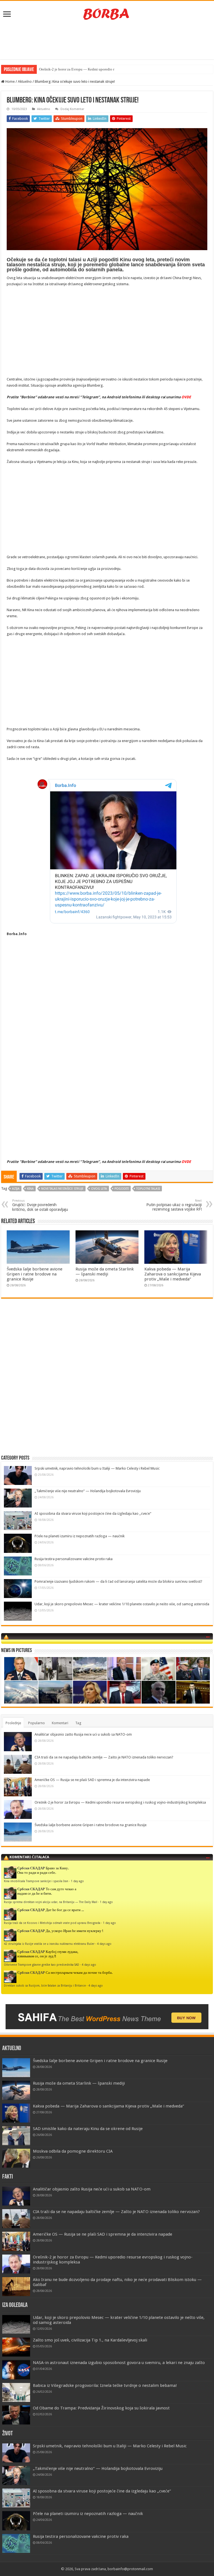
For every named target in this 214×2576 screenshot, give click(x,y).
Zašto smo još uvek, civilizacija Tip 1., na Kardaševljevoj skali (90, 2340)
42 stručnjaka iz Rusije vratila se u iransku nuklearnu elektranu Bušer (49, 1944)
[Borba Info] (107, 14)
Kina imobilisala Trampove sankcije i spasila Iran (36, 1881)
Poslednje (13, 1723)
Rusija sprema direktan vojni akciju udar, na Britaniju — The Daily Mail (51, 1902)
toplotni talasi (148, 1189)
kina (30, 1189)
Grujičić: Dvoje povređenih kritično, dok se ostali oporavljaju (40, 1205)
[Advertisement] (107, 41)
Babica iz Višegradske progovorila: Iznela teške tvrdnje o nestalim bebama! (105, 2385)
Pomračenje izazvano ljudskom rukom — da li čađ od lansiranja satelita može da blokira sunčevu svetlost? (118, 1581)
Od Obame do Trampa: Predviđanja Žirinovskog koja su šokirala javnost (101, 2408)
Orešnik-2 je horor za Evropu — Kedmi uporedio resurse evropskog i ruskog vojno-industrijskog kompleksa (120, 1802)
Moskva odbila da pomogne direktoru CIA (73, 2151)
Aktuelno (25, 81)
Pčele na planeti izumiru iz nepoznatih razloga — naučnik (80, 1536)
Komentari (60, 1723)
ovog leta (99, 1189)
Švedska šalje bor (52, 69)
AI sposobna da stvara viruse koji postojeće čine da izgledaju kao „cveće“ (93, 1513)
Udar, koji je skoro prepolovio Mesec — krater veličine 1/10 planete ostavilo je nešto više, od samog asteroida (122, 1604)
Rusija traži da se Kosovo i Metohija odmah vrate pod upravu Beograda (52, 1923)
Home (10, 81)
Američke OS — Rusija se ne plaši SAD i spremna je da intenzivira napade (92, 1780)
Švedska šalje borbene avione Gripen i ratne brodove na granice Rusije (35, 1274)
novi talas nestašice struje (62, 1189)
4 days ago (104, 1944)
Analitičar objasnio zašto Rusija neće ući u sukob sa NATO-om (83, 1734)
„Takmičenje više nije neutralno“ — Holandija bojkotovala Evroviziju (88, 1491)
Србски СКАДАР (31, 1868)
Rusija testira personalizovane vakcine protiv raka (74, 1559)
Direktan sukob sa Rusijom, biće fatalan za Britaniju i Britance (45, 1985)
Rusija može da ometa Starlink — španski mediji (105, 1272)
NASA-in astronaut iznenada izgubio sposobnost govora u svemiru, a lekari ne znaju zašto (119, 2363)
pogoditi (122, 1189)
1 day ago (77, 1881)
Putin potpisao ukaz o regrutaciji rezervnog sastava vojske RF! (174, 1205)
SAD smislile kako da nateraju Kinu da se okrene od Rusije (88, 2129)
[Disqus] (107, 1384)
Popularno (37, 1723)
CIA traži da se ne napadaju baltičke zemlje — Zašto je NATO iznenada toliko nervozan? (104, 1757)
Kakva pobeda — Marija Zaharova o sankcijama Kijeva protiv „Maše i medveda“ (173, 1274)
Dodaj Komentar (72, 109)
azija (16, 1189)
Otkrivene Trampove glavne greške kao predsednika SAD (42, 1965)
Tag (78, 1723)
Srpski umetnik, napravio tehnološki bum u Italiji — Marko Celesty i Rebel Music (97, 1468)
